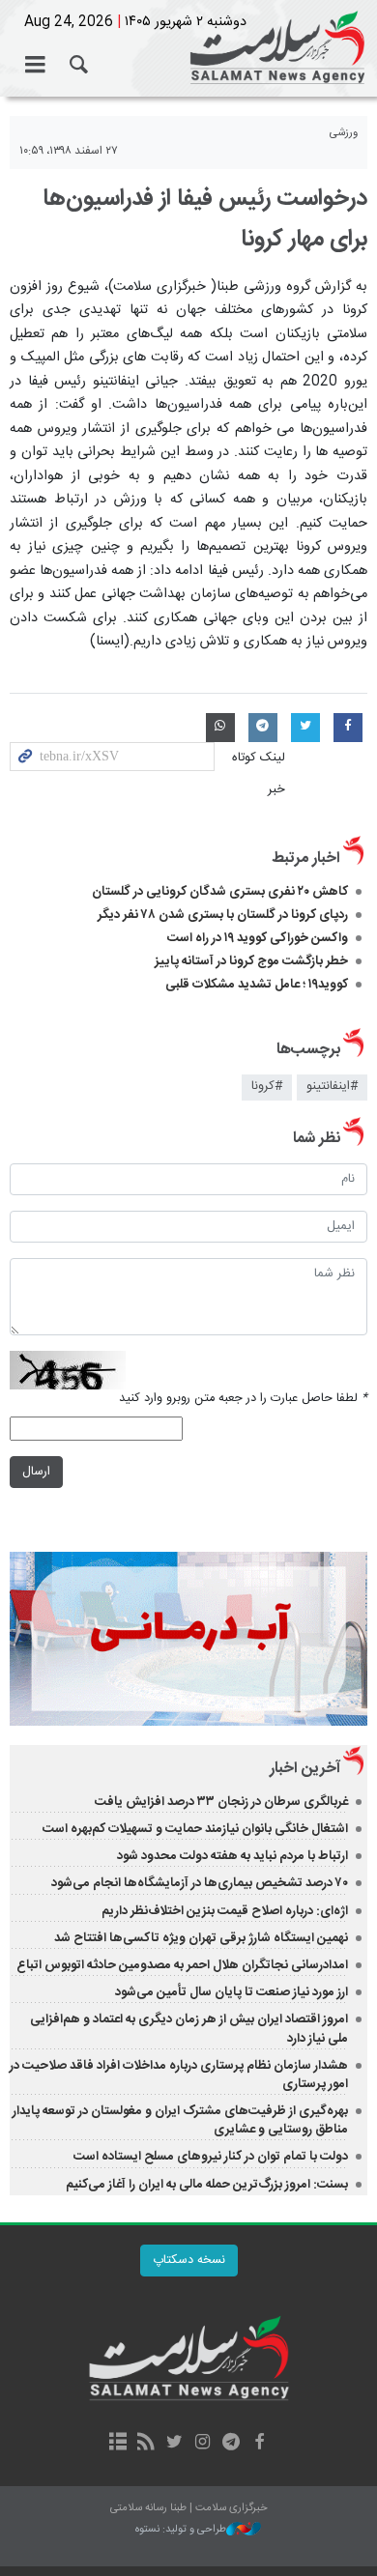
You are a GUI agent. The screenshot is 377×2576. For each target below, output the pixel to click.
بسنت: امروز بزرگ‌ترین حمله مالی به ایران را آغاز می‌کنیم (207, 2185)
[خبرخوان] (146, 2444)
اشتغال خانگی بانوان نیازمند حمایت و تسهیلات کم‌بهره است (195, 1829)
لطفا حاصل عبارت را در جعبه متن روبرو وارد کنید (243, 1399)
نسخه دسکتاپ (189, 2261)
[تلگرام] (231, 2444)
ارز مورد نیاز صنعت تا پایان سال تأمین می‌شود (232, 1992)
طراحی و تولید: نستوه (181, 2530)
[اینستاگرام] (203, 2444)
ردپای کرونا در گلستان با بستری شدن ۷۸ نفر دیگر (223, 915)
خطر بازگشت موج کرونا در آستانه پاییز (251, 961)
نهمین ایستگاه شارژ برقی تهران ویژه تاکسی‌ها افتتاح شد (201, 1938)
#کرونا (267, 1087)
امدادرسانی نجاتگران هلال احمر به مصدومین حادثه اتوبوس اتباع (182, 1965)
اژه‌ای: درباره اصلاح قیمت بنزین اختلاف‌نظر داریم (225, 1911)
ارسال (36, 1472)
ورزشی (344, 133)
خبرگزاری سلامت (188, 48)
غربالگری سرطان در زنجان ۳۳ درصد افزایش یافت (221, 1802)
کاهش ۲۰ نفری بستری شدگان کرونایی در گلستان (220, 892)
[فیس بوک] (259, 2444)
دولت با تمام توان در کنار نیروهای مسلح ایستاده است (211, 2157)
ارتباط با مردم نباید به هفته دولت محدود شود (232, 1856)
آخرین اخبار (305, 1769)
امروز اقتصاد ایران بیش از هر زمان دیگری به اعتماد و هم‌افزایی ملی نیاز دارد (189, 2029)
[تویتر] (174, 2444)
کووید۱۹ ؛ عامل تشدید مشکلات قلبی (257, 985)
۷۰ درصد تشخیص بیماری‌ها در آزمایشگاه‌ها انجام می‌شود (200, 1883)
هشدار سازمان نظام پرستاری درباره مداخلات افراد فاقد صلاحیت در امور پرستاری (179, 2075)
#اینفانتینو (332, 1087)
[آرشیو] (117, 2444)
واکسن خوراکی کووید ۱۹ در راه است (258, 938)
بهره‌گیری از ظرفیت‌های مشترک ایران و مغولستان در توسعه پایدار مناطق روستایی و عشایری (180, 2120)
